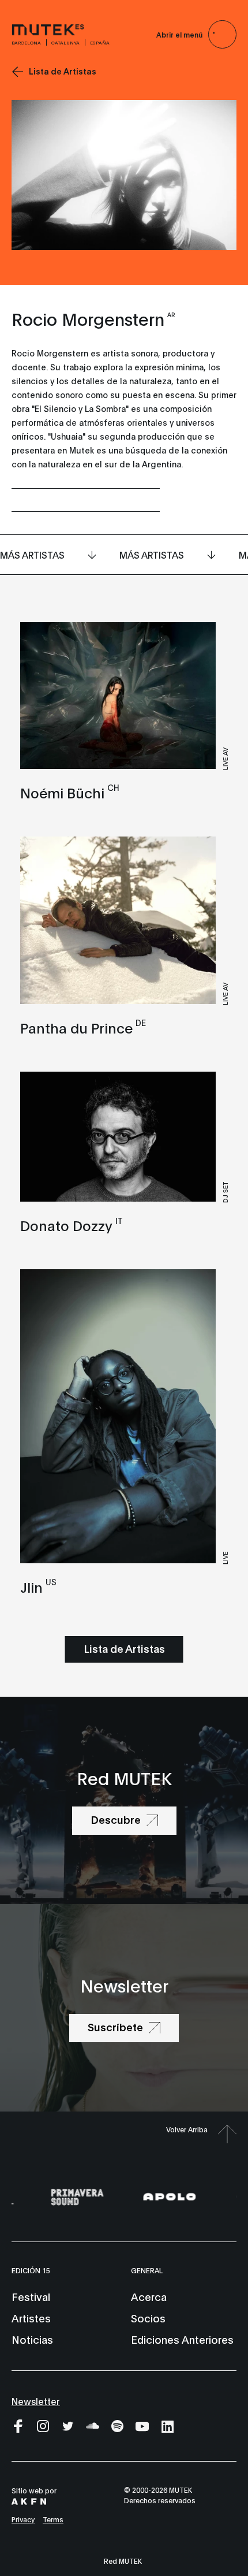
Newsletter (36, 2401)
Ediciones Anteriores (182, 2339)
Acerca (149, 2296)
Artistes (31, 2318)
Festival (31, 2296)
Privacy (23, 2519)
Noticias (32, 2339)
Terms (53, 2519)
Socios (148, 2318)
